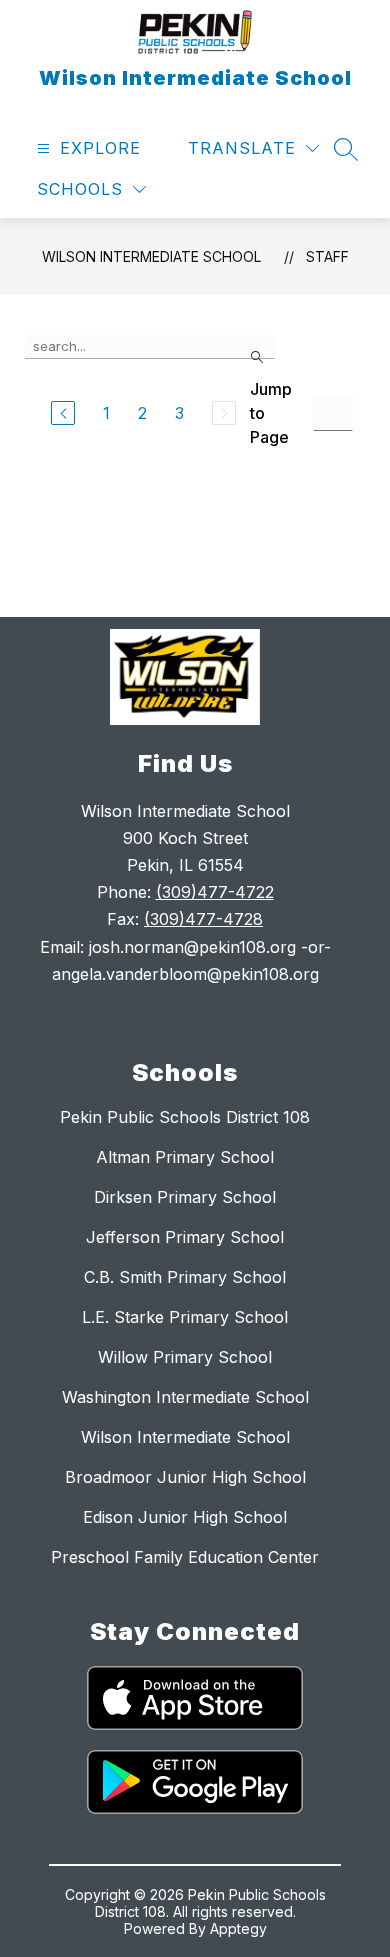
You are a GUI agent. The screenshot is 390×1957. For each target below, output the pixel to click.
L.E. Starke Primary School (185, 1317)
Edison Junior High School (185, 1517)
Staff (327, 256)
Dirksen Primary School (185, 1197)
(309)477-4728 (203, 919)
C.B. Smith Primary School (185, 1277)
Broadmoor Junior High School (185, 1477)
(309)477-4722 (215, 892)
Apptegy (238, 1928)
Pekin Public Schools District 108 (185, 1117)
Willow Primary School (185, 1357)
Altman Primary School (185, 1157)
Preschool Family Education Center (185, 1557)
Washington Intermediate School (185, 1397)
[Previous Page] (63, 413)
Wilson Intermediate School (151, 256)
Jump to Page (271, 413)
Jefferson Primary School (185, 1237)
